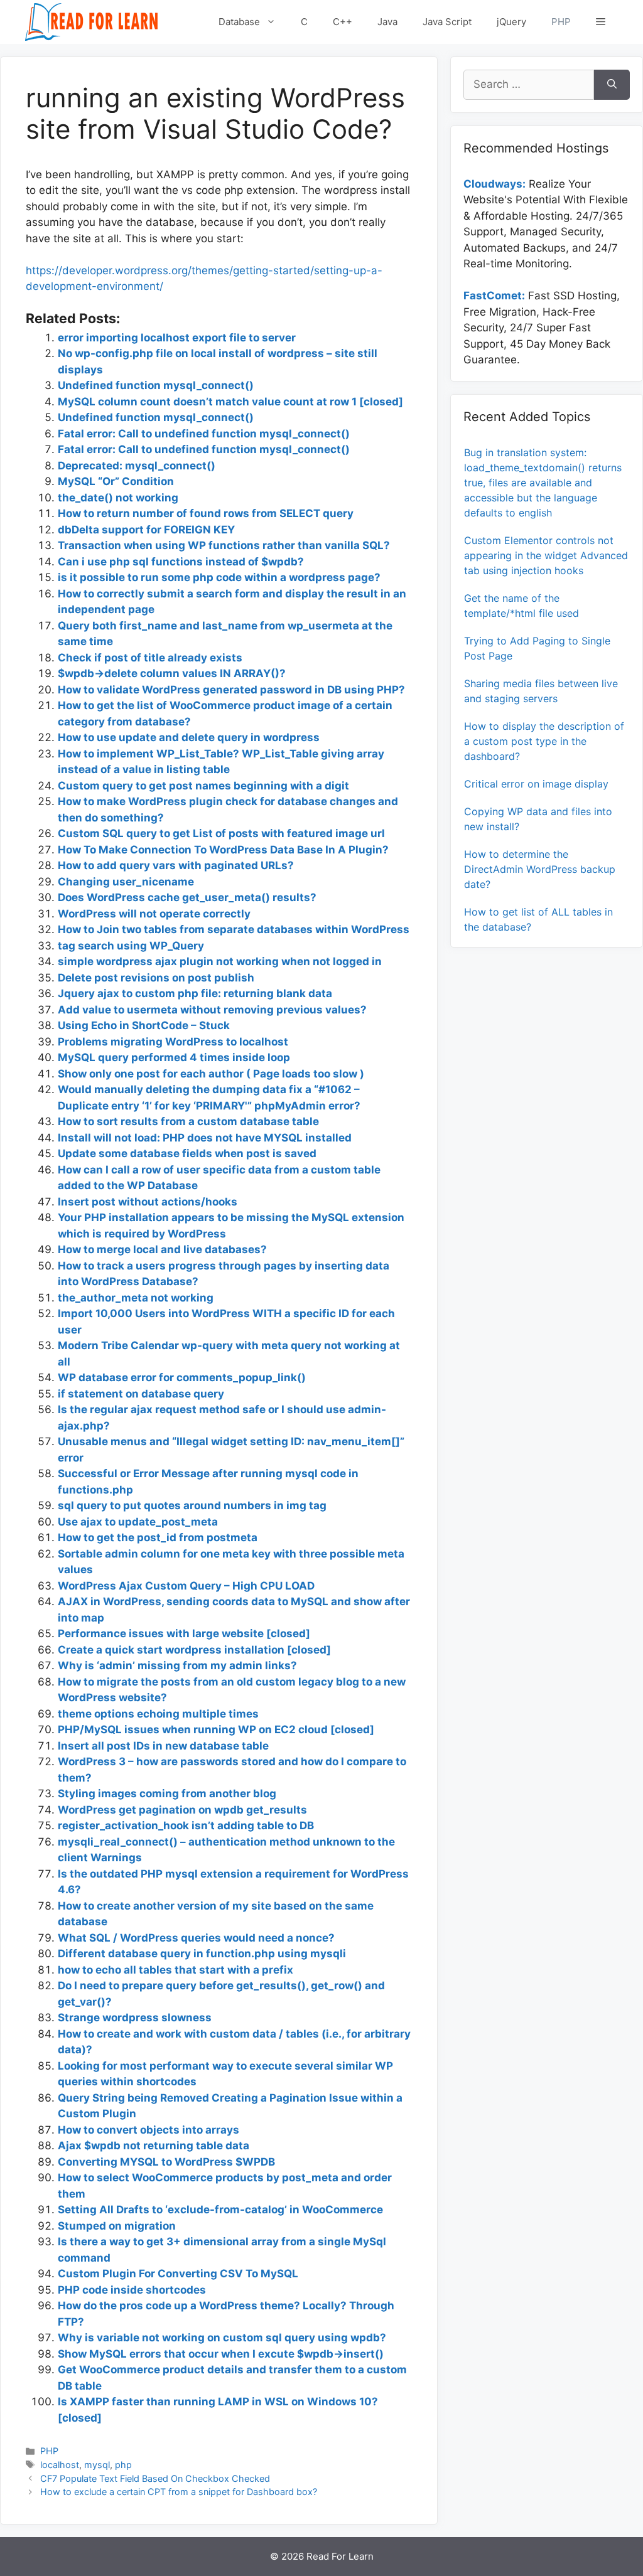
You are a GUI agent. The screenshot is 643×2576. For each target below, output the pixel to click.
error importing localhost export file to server (177, 338)
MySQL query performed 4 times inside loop (174, 1057)
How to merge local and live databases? (162, 1249)
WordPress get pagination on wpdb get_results (182, 1810)
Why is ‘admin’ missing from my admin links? (177, 1665)
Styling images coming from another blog (167, 1793)
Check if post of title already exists (150, 658)
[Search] (612, 85)
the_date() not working (118, 498)
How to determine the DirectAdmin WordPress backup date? (540, 869)
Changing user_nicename (126, 882)
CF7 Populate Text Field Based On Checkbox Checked (155, 2478)
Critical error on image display (536, 784)
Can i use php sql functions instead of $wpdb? (181, 562)
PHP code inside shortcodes (132, 2290)
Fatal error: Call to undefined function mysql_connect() (204, 434)
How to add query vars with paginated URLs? (176, 865)
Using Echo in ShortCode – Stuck (144, 1025)
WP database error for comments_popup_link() (182, 1377)
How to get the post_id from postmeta (158, 1537)
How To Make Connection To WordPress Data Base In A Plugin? (223, 850)
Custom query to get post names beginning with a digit (203, 786)
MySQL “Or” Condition (116, 481)
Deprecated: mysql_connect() (137, 466)
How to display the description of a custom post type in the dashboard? (544, 741)
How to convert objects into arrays (149, 2130)
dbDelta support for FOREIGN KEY (146, 530)
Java (387, 22)
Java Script (447, 22)
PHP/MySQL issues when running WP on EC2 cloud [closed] (216, 1729)
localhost (60, 2465)
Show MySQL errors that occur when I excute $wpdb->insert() (221, 2354)
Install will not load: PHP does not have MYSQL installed (205, 1138)
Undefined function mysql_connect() (156, 385)
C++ (343, 22)
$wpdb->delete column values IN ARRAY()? (172, 673)
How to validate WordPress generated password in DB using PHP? (231, 690)
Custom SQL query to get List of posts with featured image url (221, 833)
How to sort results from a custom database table (188, 1121)
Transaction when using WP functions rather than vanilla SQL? (224, 545)
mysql (97, 2465)
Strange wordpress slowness (135, 2018)
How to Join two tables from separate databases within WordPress (234, 929)
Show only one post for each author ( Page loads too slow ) (211, 1074)
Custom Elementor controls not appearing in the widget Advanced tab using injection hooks (546, 555)
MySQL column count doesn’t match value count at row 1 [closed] (230, 402)
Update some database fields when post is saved (187, 1153)
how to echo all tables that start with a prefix (176, 1970)
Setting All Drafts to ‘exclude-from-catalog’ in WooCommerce (220, 2210)
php (123, 2465)
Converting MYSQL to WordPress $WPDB (166, 2162)
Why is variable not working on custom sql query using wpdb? (222, 2338)
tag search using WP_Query (131, 946)
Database (239, 22)
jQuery (511, 22)
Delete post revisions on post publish (156, 978)
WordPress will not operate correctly (154, 914)
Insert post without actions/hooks (148, 1202)
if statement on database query (141, 1394)
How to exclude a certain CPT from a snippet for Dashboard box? (179, 2492)
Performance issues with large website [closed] (184, 1633)
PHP (561, 22)
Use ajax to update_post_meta (138, 1522)
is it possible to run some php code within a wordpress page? (219, 577)
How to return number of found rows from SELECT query (206, 513)
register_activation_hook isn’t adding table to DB (186, 1825)
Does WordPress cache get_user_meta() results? (187, 897)
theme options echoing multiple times (158, 1714)
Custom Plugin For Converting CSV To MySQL (178, 2274)
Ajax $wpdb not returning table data (154, 2146)
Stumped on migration (117, 2226)
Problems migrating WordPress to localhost (173, 1042)
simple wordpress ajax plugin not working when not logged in (220, 961)
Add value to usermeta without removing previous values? (212, 1010)
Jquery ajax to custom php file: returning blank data (195, 993)
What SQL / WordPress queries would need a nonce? (196, 1938)
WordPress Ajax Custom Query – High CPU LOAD (186, 1586)
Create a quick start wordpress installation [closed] (194, 1650)
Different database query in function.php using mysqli (202, 1953)
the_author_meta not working (136, 1298)
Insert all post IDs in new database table (163, 1746)
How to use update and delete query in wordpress (189, 737)
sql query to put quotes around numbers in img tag (192, 1505)
